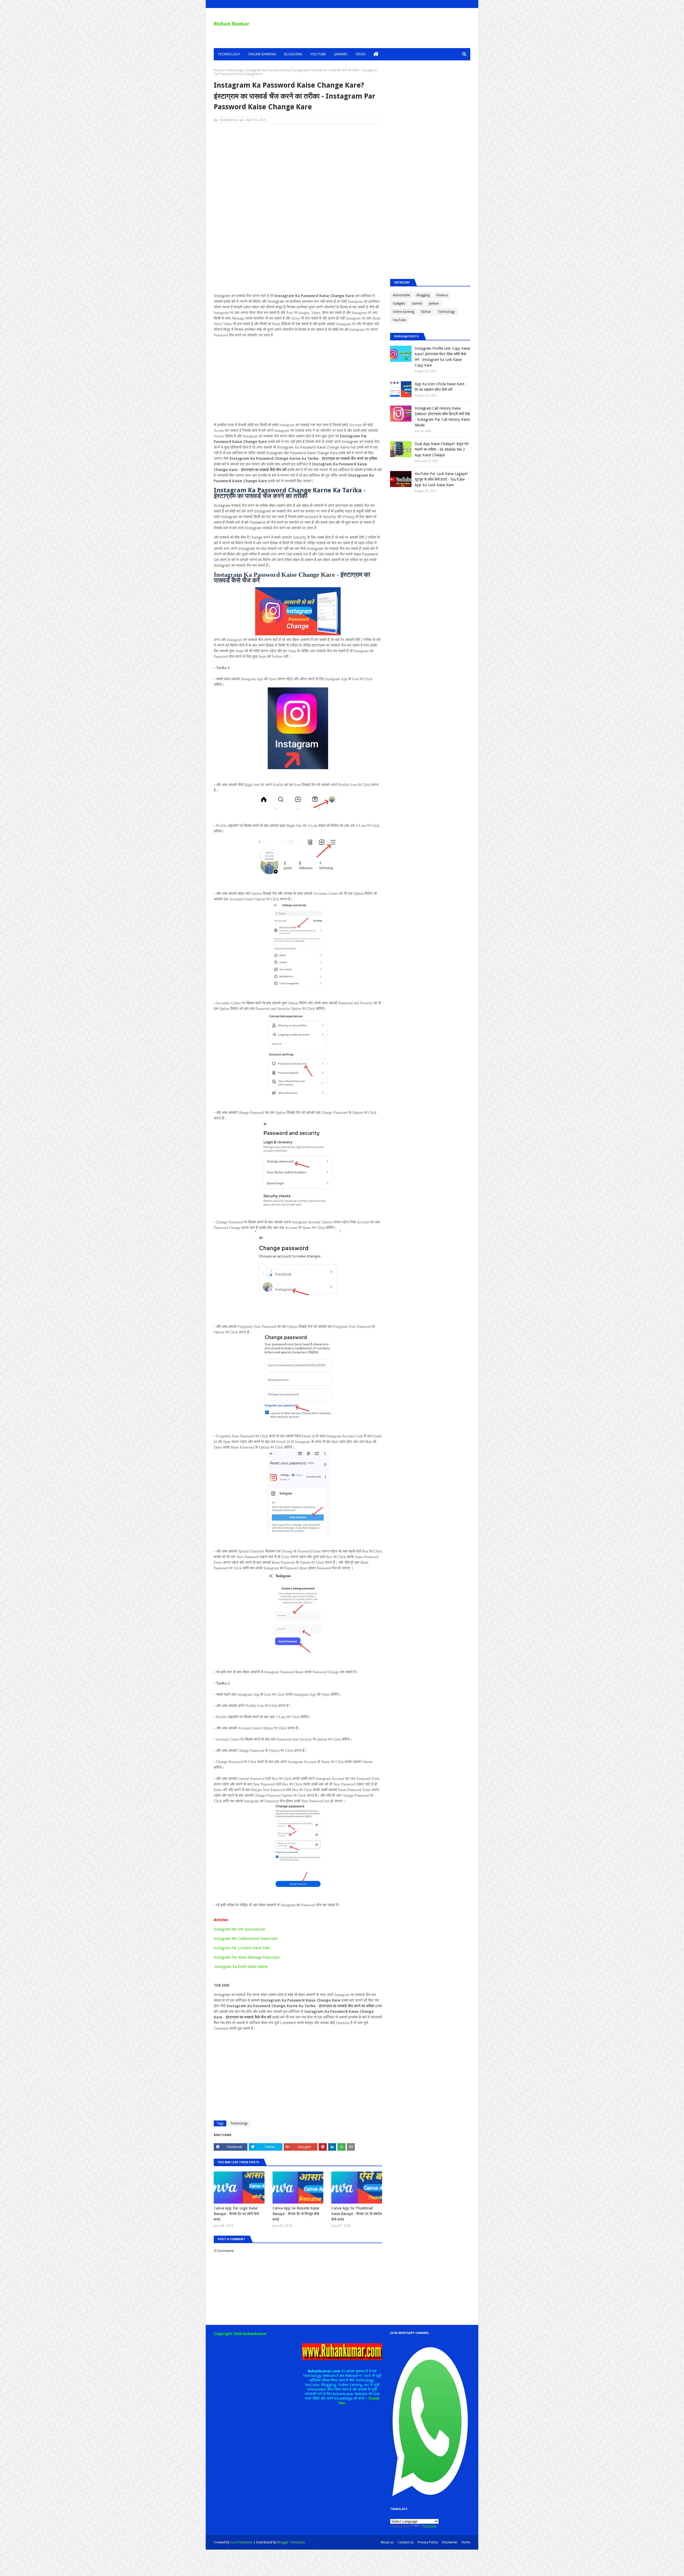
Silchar (426, 312)
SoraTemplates (242, 2542)
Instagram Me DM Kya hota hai (240, 1929)
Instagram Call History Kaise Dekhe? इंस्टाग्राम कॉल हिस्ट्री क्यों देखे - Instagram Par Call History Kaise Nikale (442, 417)
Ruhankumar (229, 120)
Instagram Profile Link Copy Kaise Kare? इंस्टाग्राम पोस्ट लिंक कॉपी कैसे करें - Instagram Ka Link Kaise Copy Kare (442, 357)
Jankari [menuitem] (341, 54)
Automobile (401, 295)
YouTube (399, 320)
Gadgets (399, 303)
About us (387, 2542)
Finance (442, 295)
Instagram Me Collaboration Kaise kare (245, 1939)
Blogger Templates (291, 2542)
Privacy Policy (428, 2542)
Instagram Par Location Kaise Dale (242, 1948)
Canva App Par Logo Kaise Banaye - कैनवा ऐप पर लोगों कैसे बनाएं (236, 2214)
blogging (423, 295)
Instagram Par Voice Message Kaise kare (247, 1957)
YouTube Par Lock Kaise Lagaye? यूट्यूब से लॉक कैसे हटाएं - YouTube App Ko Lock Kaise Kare (441, 479)
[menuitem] (376, 54)
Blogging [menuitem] (293, 54)
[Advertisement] (298, 166)
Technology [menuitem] (229, 54)
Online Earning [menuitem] (262, 54)
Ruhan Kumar (232, 24)
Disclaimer (450, 2542)
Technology (234, 70)
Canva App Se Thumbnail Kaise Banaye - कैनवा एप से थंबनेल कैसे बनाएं (357, 2214)
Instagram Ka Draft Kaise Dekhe (241, 1967)
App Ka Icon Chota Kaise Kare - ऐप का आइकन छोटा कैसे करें (441, 387)
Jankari (434, 303)
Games (417, 303)
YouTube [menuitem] (318, 54)
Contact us (406, 2542)
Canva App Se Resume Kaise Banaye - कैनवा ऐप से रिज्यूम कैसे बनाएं (296, 2214)
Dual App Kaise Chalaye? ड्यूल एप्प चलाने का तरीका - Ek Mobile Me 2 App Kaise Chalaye (442, 449)
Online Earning (403, 312)
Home (218, 70)
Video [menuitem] (361, 54)
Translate (429, 2526)
